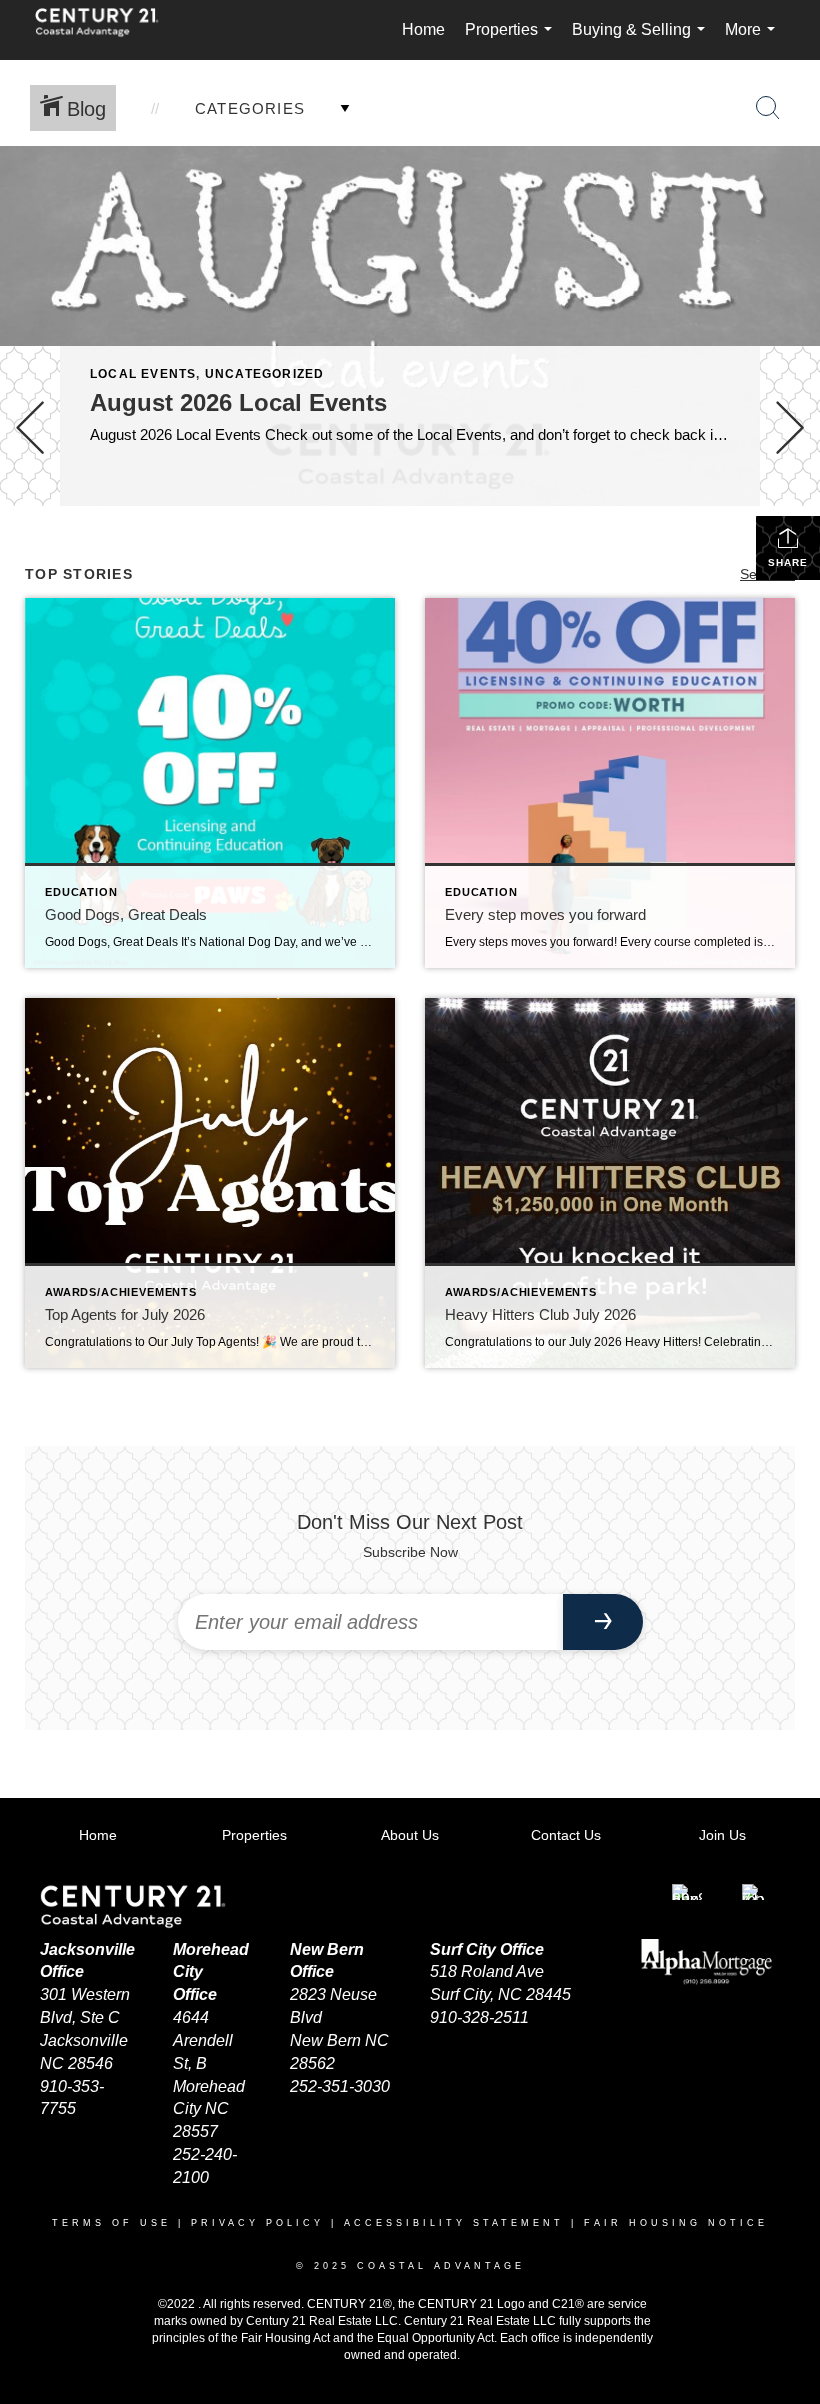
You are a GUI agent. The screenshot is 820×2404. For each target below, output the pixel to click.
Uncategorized (265, 374)
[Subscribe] (603, 1622)
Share (788, 562)
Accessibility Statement (454, 2223)
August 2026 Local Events (238, 402)
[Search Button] (768, 108)
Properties (512, 40)
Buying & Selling (642, 40)
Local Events (143, 374)
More (754, 40)
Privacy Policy (257, 2223)
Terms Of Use (111, 2223)
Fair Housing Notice (676, 2223)
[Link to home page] (107, 30)
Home (423, 29)
